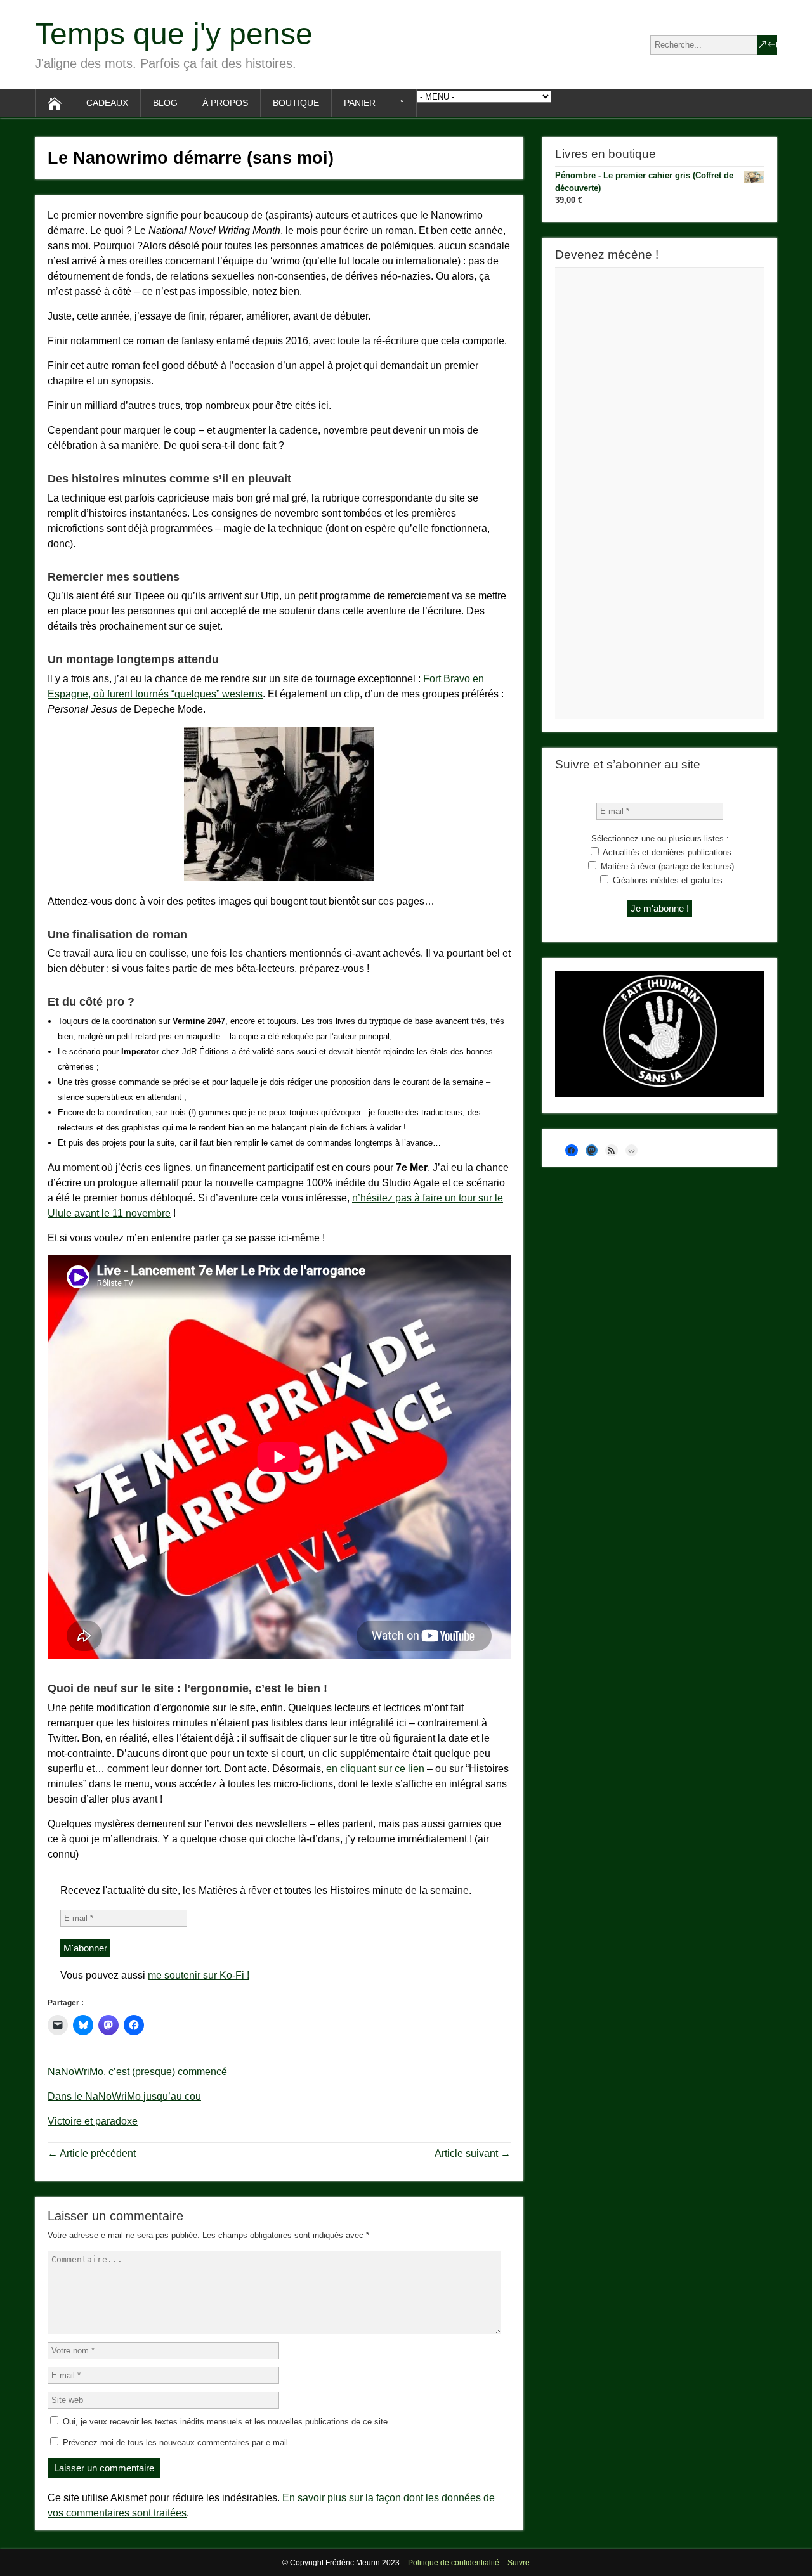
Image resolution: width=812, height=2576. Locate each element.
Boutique (296, 103)
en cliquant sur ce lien (375, 1769)
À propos (225, 103)
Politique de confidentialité (454, 2563)
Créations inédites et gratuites (666, 880)
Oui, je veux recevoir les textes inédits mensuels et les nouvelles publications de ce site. (225, 2422)
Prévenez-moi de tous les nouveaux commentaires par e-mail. (177, 2443)
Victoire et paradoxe (93, 2121)
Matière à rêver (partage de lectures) (666, 866)
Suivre (519, 2563)
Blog (165, 103)
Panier (360, 103)
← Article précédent (92, 2153)
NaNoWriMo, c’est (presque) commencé (137, 2072)
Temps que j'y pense (174, 34)
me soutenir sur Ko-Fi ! (199, 1975)
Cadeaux (107, 103)
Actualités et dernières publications (666, 852)
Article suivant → (473, 2153)
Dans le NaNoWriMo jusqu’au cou (124, 2096)
